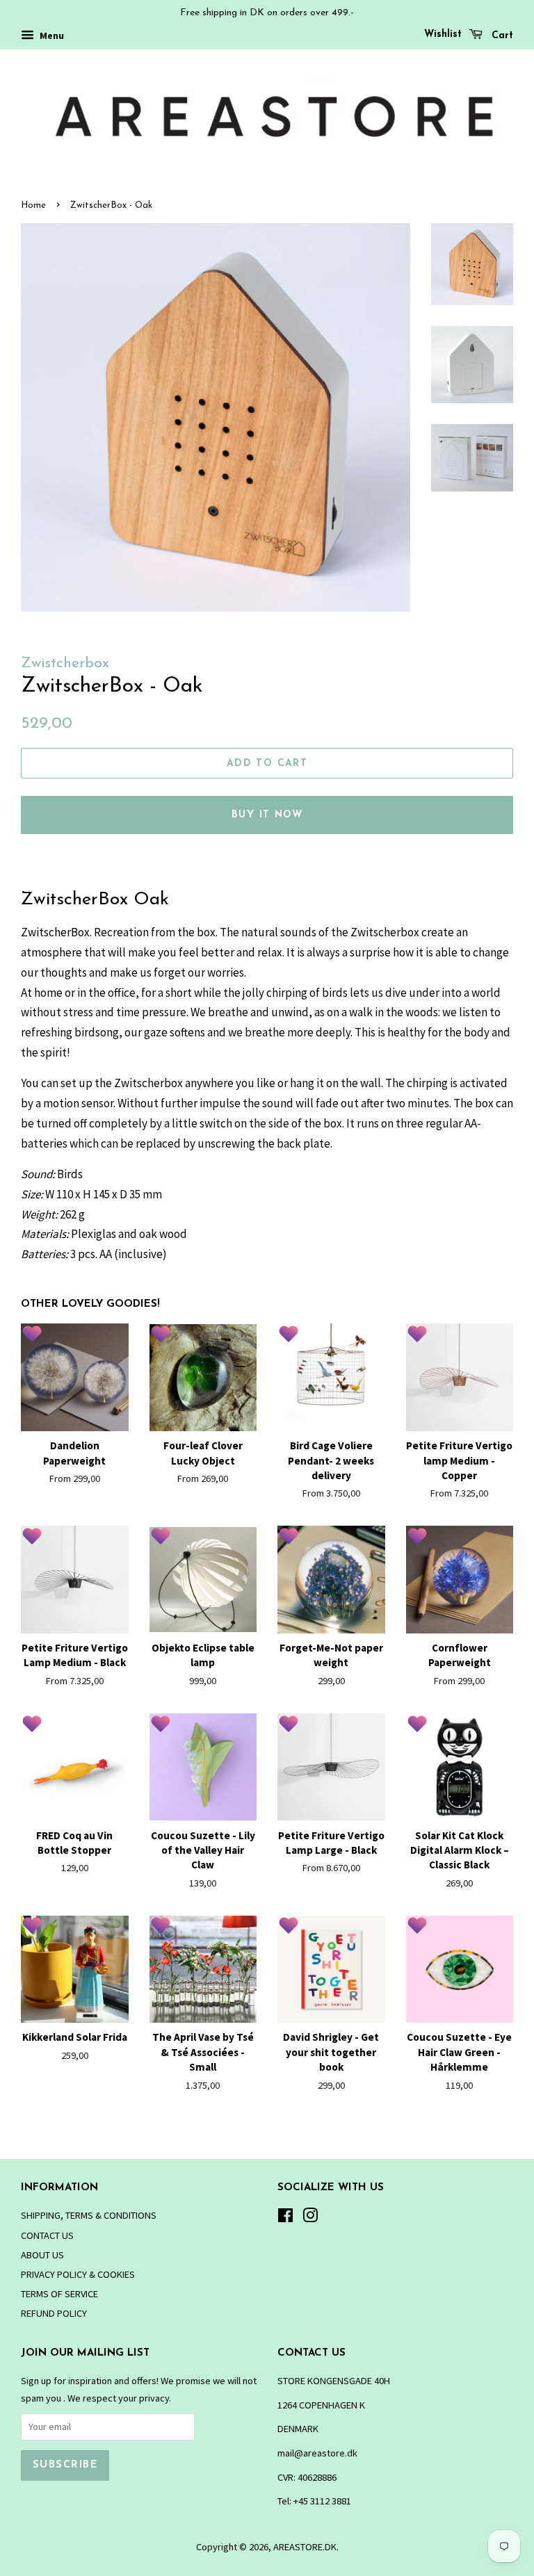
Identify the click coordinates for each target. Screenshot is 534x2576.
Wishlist (443, 34)
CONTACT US (47, 2235)
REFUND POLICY (54, 2313)
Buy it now (267, 815)
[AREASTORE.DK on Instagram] (310, 2218)
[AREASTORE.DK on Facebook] (285, 2218)
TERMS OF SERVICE (59, 2294)
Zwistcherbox (65, 663)
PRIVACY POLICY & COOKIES (78, 2274)
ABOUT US (42, 2255)
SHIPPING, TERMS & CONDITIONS (89, 2215)
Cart (501, 36)
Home (33, 205)
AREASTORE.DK (305, 2547)
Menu (51, 35)
